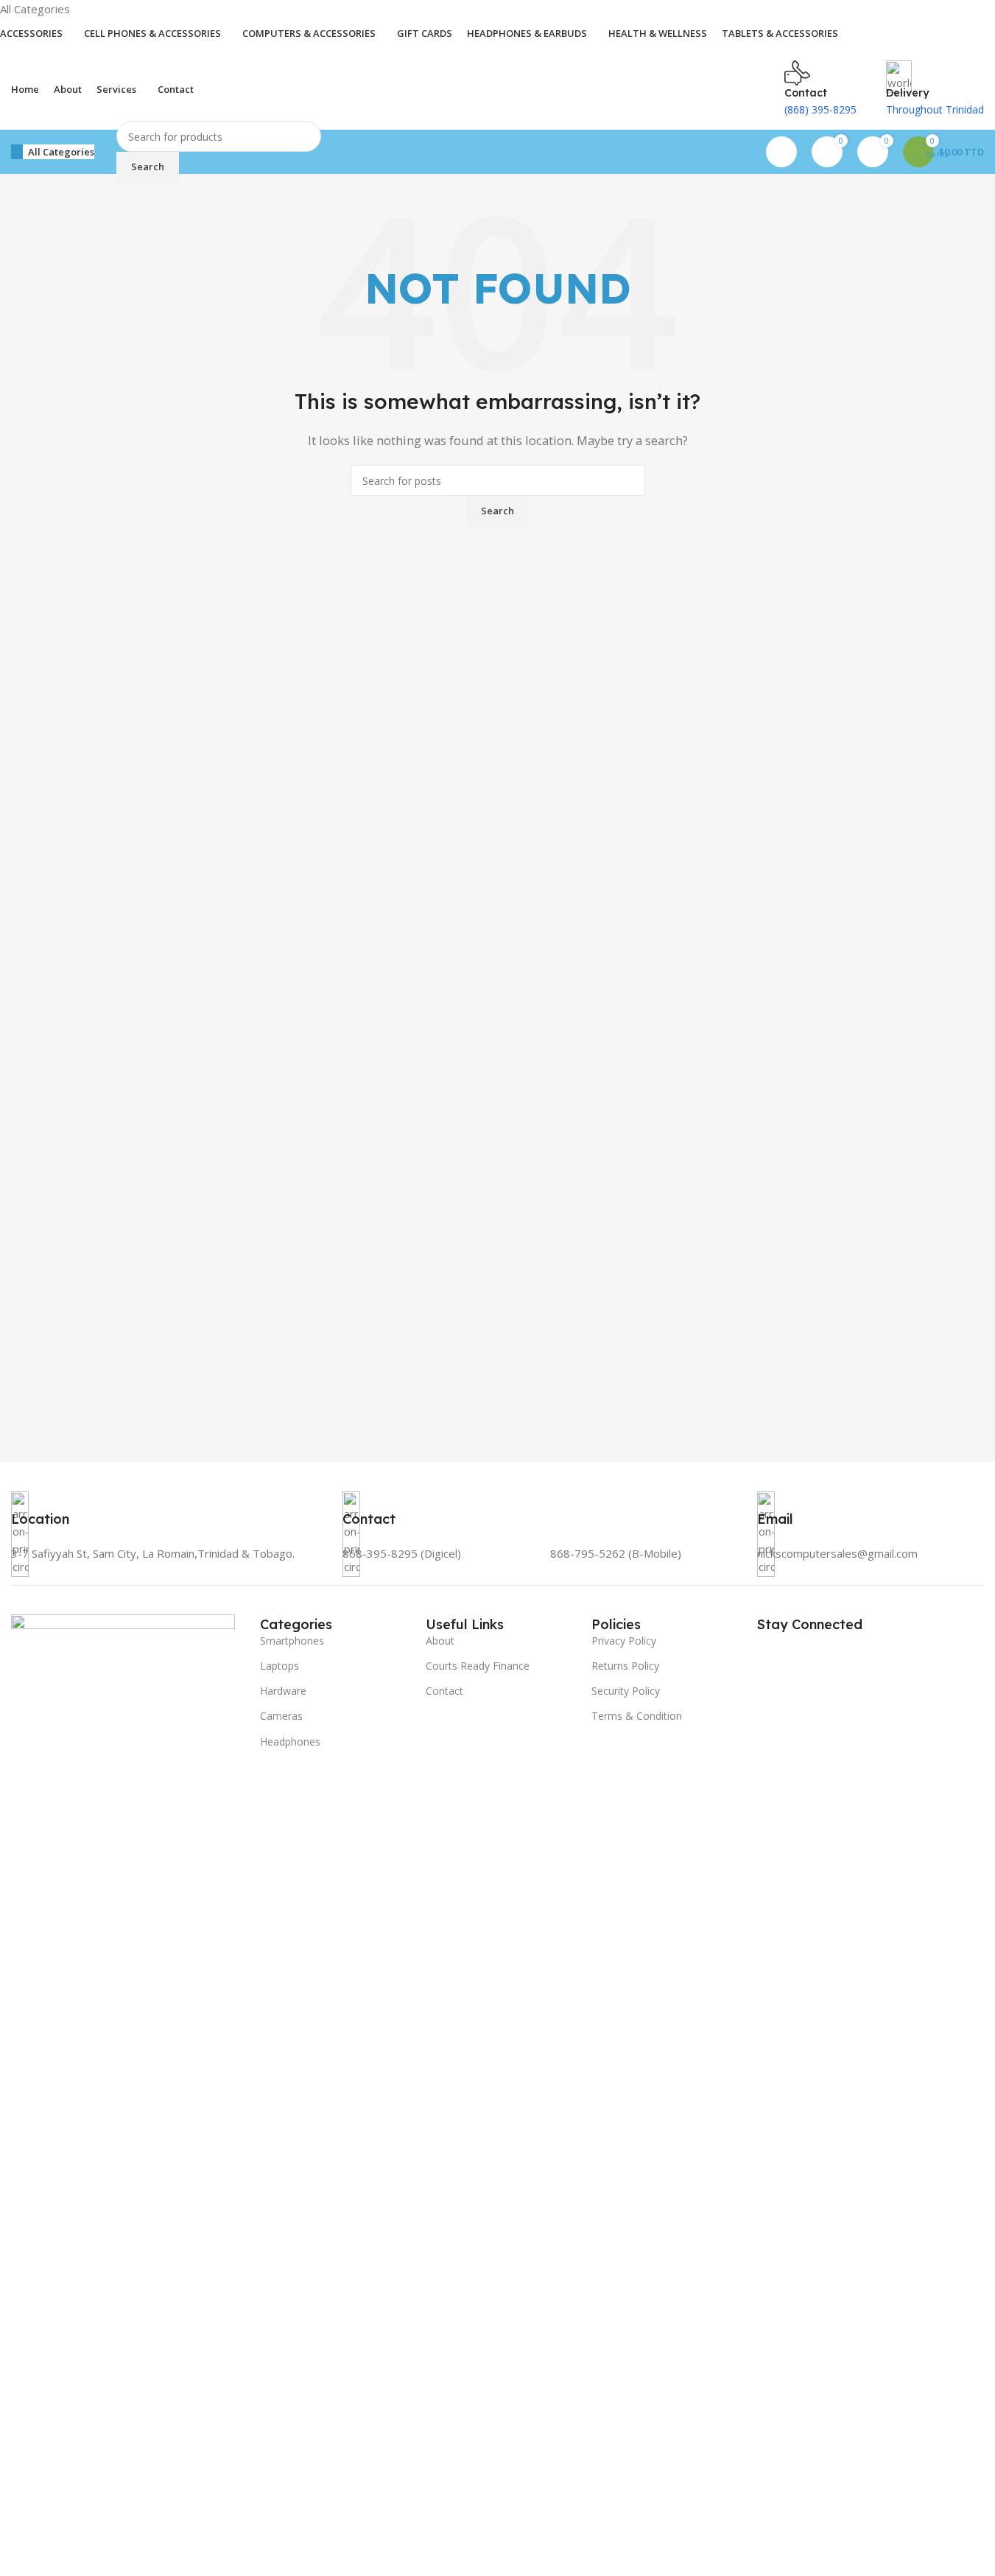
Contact (444, 1691)
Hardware (283, 1691)
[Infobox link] (166, 1538)
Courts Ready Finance (478, 1666)
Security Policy (626, 1691)
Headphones (290, 1742)
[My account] (781, 152)
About (440, 1641)
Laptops (279, 1666)
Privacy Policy (624, 1641)
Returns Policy (625, 1666)
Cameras (281, 1716)
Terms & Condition (637, 1716)
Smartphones (292, 1641)
